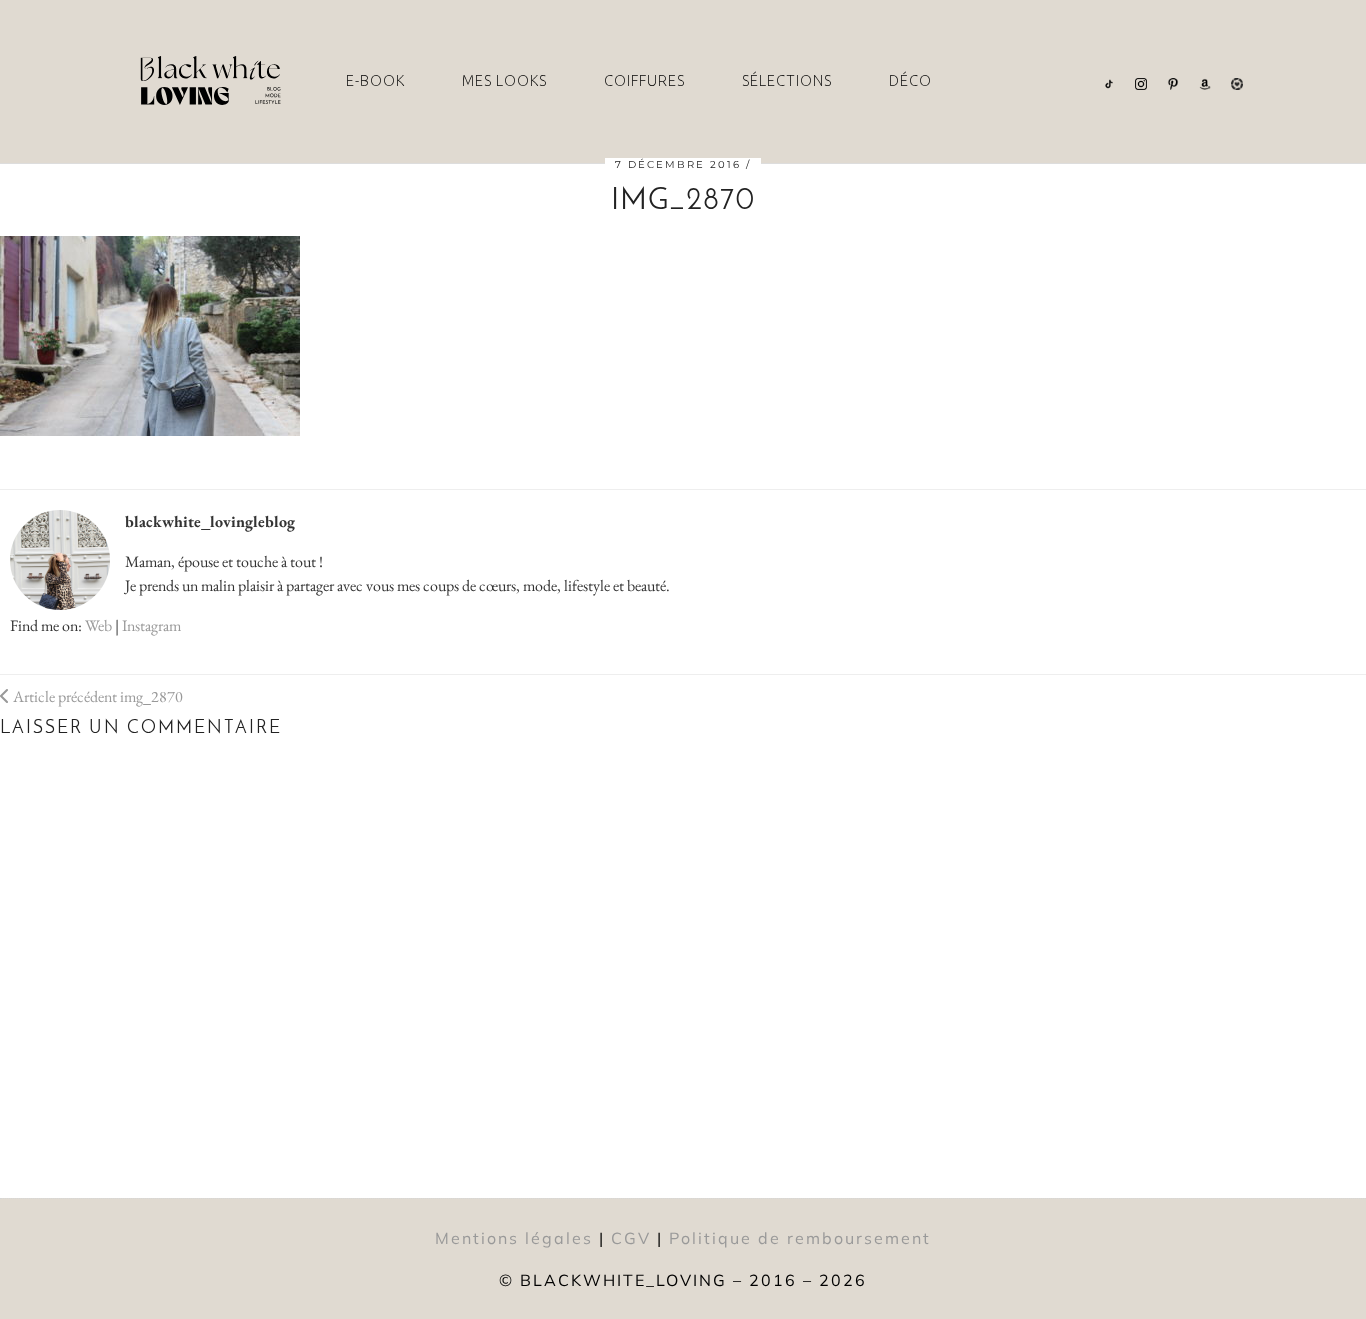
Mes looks (504, 81)
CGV (631, 1238)
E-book (375, 81)
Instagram (151, 625)
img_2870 (96, 696)
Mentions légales (514, 1238)
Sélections (787, 81)
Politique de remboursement (800, 1238)
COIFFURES (644, 81)
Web (98, 625)
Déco (910, 81)
